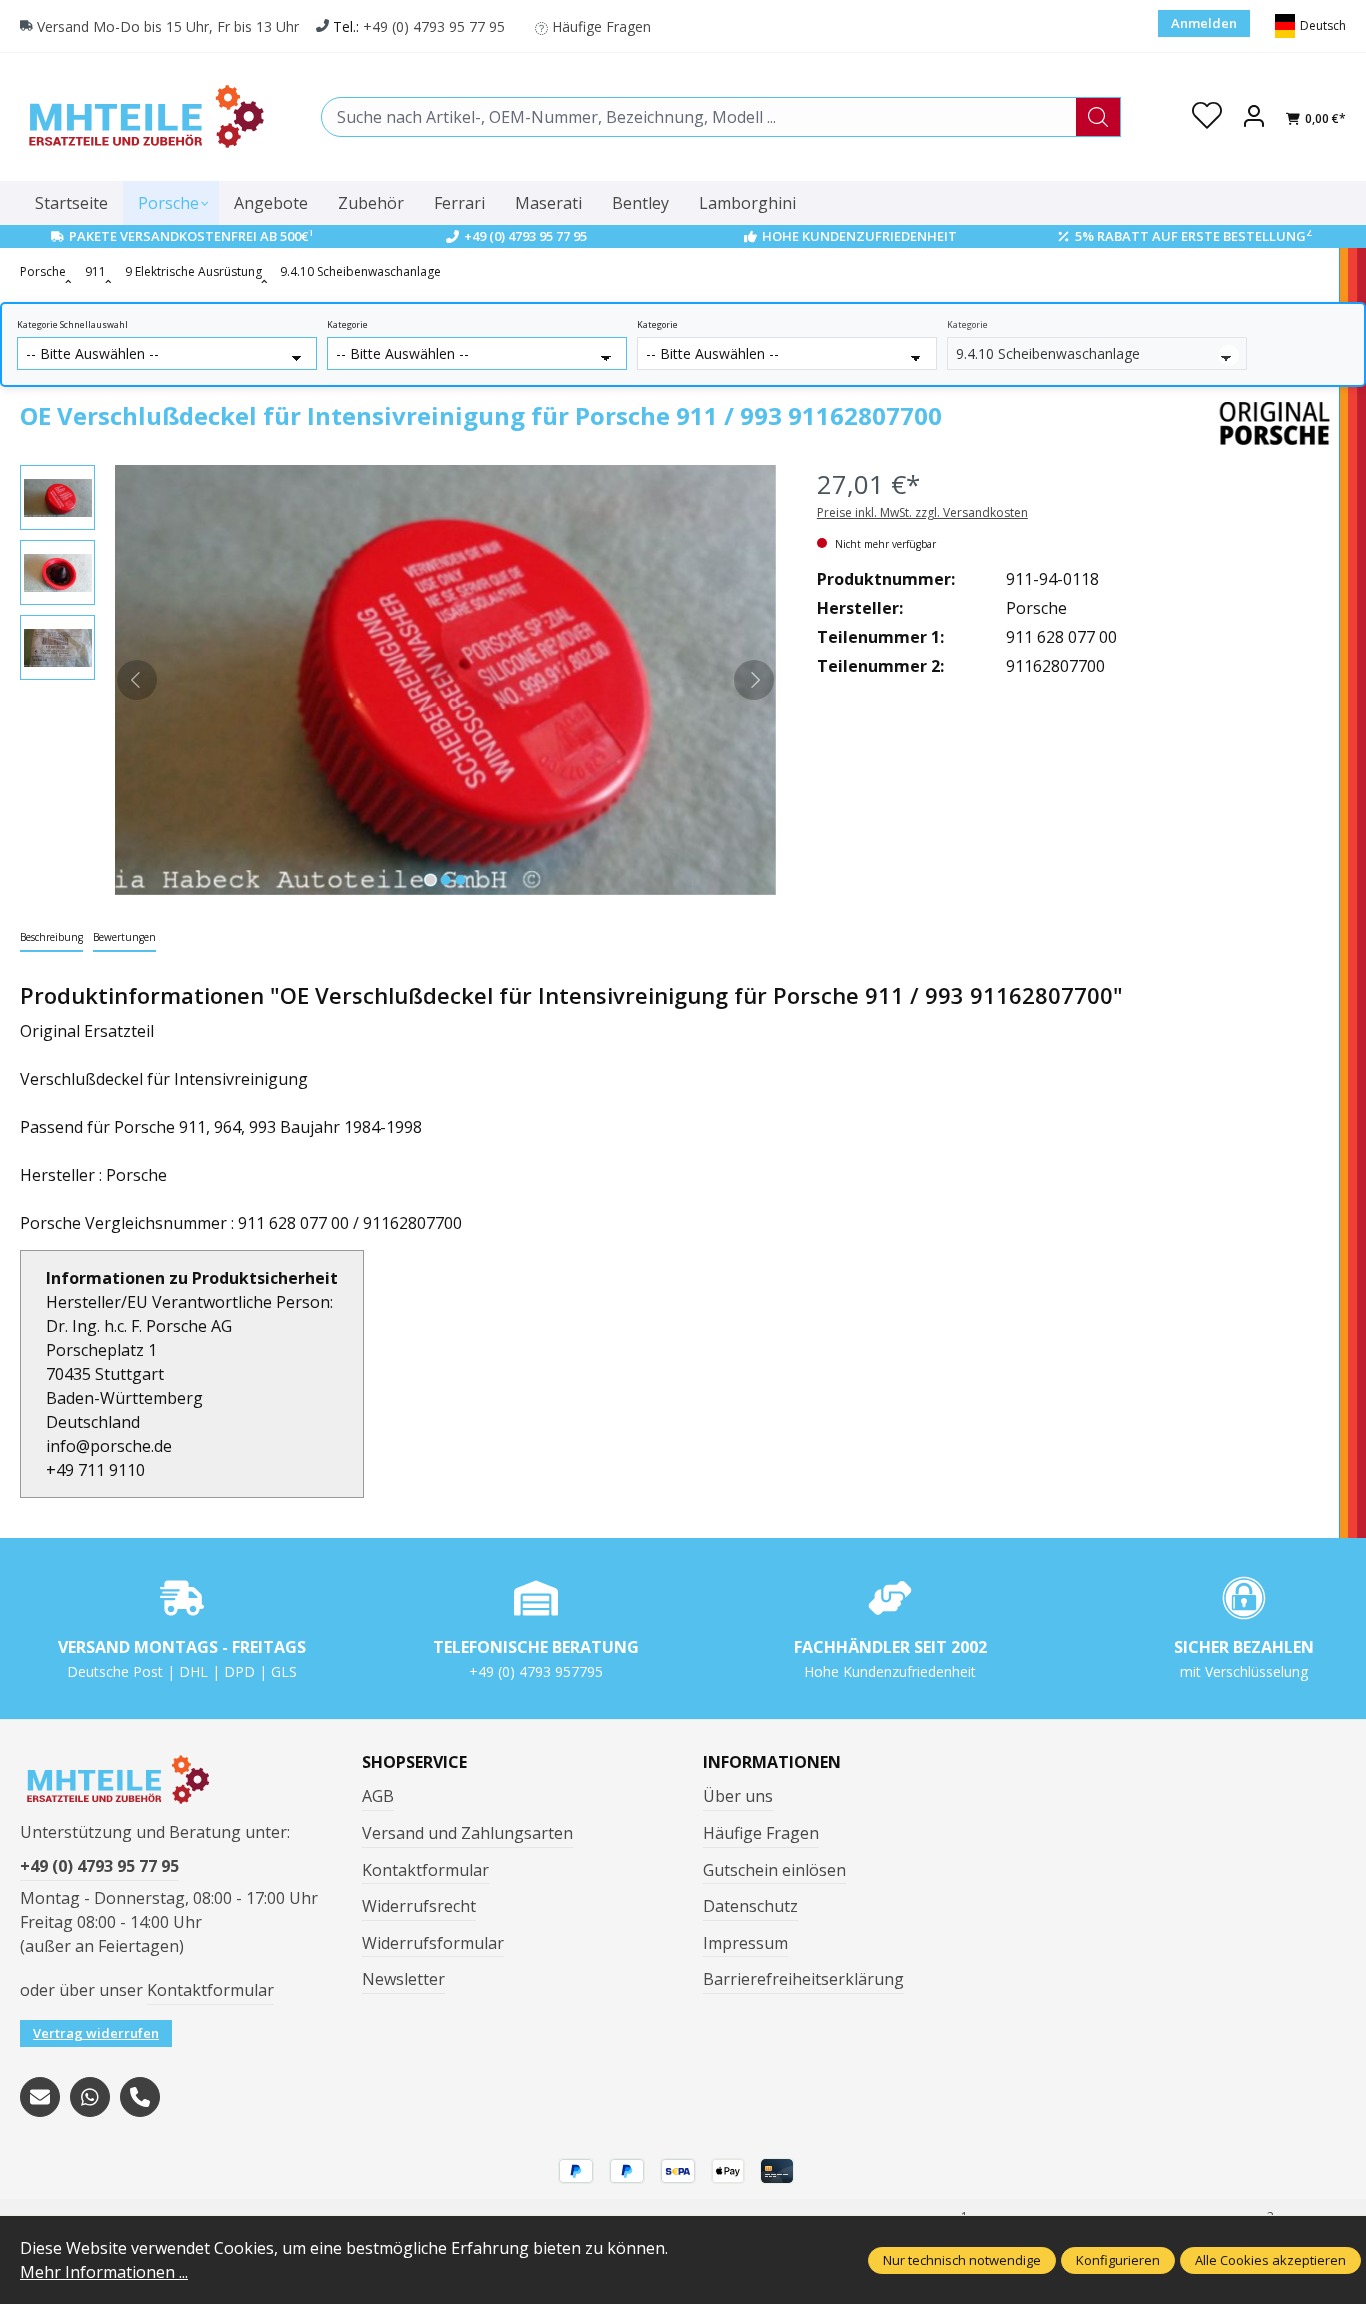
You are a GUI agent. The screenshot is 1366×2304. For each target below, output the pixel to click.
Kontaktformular (210, 1990)
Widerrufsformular (433, 1943)
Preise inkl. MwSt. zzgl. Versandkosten (922, 512)
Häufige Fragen (601, 26)
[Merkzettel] (1207, 117)
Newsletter (403, 1979)
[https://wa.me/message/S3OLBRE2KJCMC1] (90, 2097)
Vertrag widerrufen (96, 2033)
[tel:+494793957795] (140, 2097)
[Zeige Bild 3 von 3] (461, 880)
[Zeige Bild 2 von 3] (446, 880)
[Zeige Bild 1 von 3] (431, 880)
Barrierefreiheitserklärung (803, 1979)
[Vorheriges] (137, 680)
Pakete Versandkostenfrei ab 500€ (191, 236)
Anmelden (1204, 23)
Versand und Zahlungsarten (467, 1833)
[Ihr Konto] (1254, 117)
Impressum (745, 1943)
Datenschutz (750, 1906)
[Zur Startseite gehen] (145, 116)
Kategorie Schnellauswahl (72, 325)
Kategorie (347, 325)
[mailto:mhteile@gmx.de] (40, 2097)
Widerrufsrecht (419, 1906)
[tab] (51, 938)
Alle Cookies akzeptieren (1270, 2260)
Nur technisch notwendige (962, 2260)
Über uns (738, 1796)
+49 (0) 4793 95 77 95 (434, 26)
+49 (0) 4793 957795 (536, 1671)
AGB (378, 1796)
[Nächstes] (754, 680)
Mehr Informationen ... (104, 2272)
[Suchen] (1098, 117)
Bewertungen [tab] (124, 937)
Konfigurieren (1118, 2260)
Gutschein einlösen (774, 1870)
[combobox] (699, 117)
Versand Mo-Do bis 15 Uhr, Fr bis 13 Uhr (168, 26)
